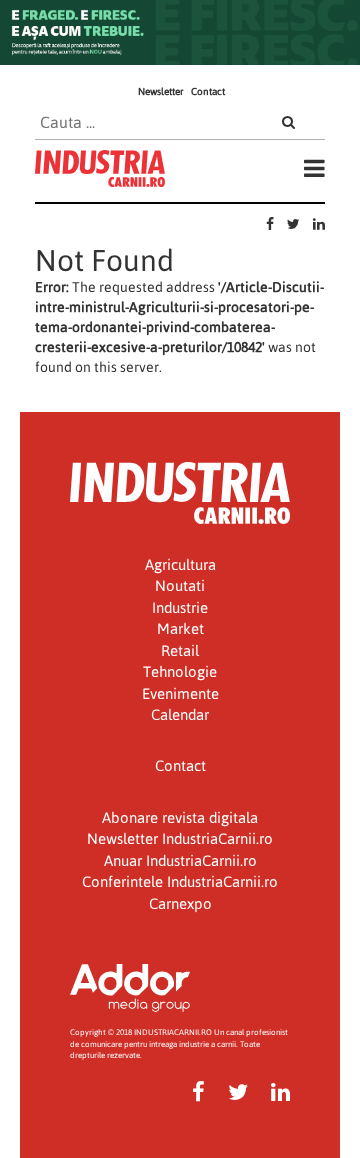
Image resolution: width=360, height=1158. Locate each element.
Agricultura (180, 564)
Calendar (180, 714)
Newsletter (161, 91)
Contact (208, 91)
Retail (180, 650)
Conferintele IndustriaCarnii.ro (180, 881)
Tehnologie (180, 671)
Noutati (180, 585)
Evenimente (180, 693)
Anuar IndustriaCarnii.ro (180, 860)
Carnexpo (180, 903)
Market (180, 628)
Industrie (180, 607)
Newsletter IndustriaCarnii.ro (180, 838)
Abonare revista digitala (180, 817)
